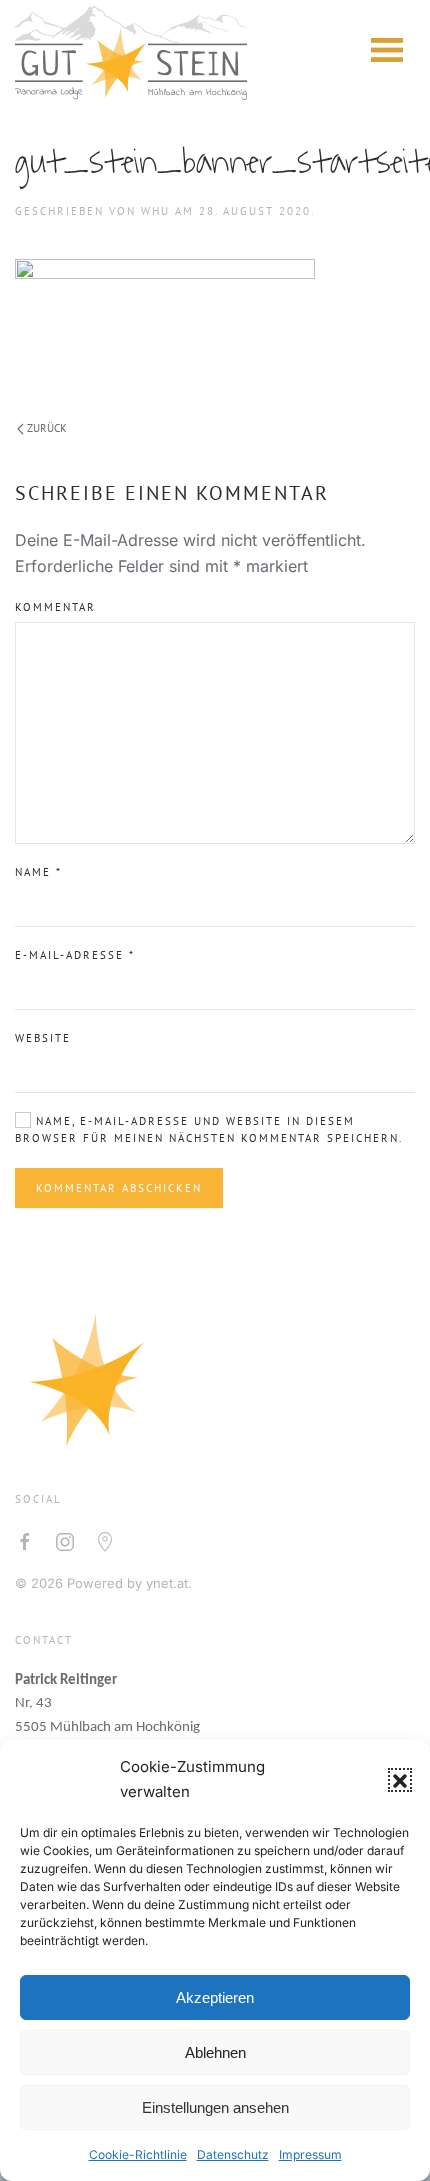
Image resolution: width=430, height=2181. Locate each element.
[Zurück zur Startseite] (131, 50)
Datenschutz (233, 2154)
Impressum (310, 2154)
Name (38, 872)
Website (43, 1038)
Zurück (47, 428)
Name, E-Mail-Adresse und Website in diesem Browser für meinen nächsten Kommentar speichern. (209, 1130)
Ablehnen (215, 2052)
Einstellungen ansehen (215, 2107)
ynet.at (167, 1583)
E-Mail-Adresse (75, 955)
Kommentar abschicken (119, 1188)
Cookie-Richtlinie (138, 2154)
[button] (400, 1780)
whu (155, 211)
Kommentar (55, 607)
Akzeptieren (215, 1997)
